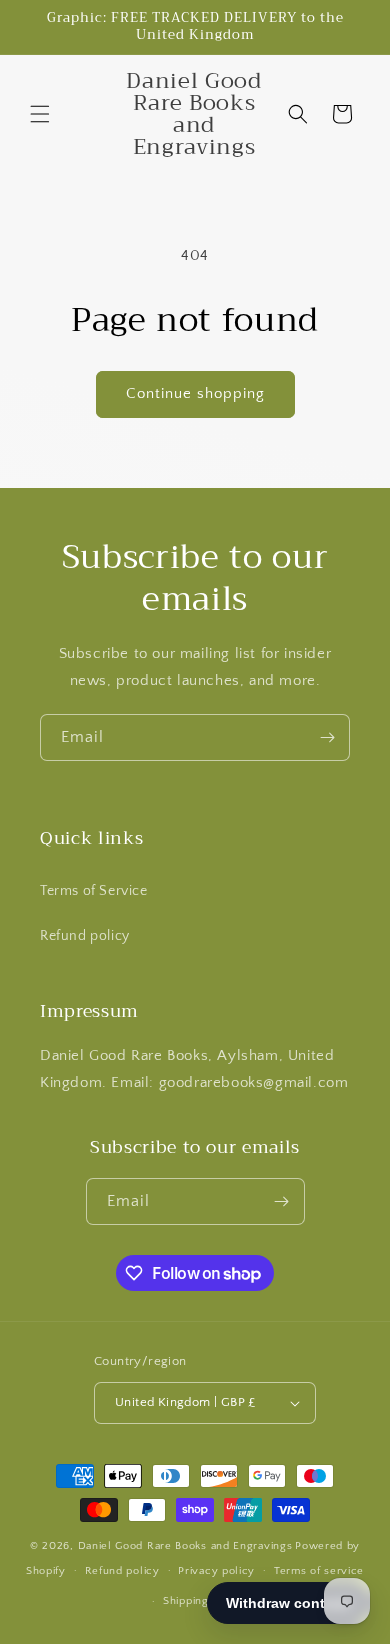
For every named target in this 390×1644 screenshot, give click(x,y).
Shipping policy (204, 1601)
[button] (40, 114)
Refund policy (85, 936)
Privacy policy (216, 1571)
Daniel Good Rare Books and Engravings (185, 1546)
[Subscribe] (327, 737)
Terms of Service (94, 891)
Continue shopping (195, 393)
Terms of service (319, 1571)
